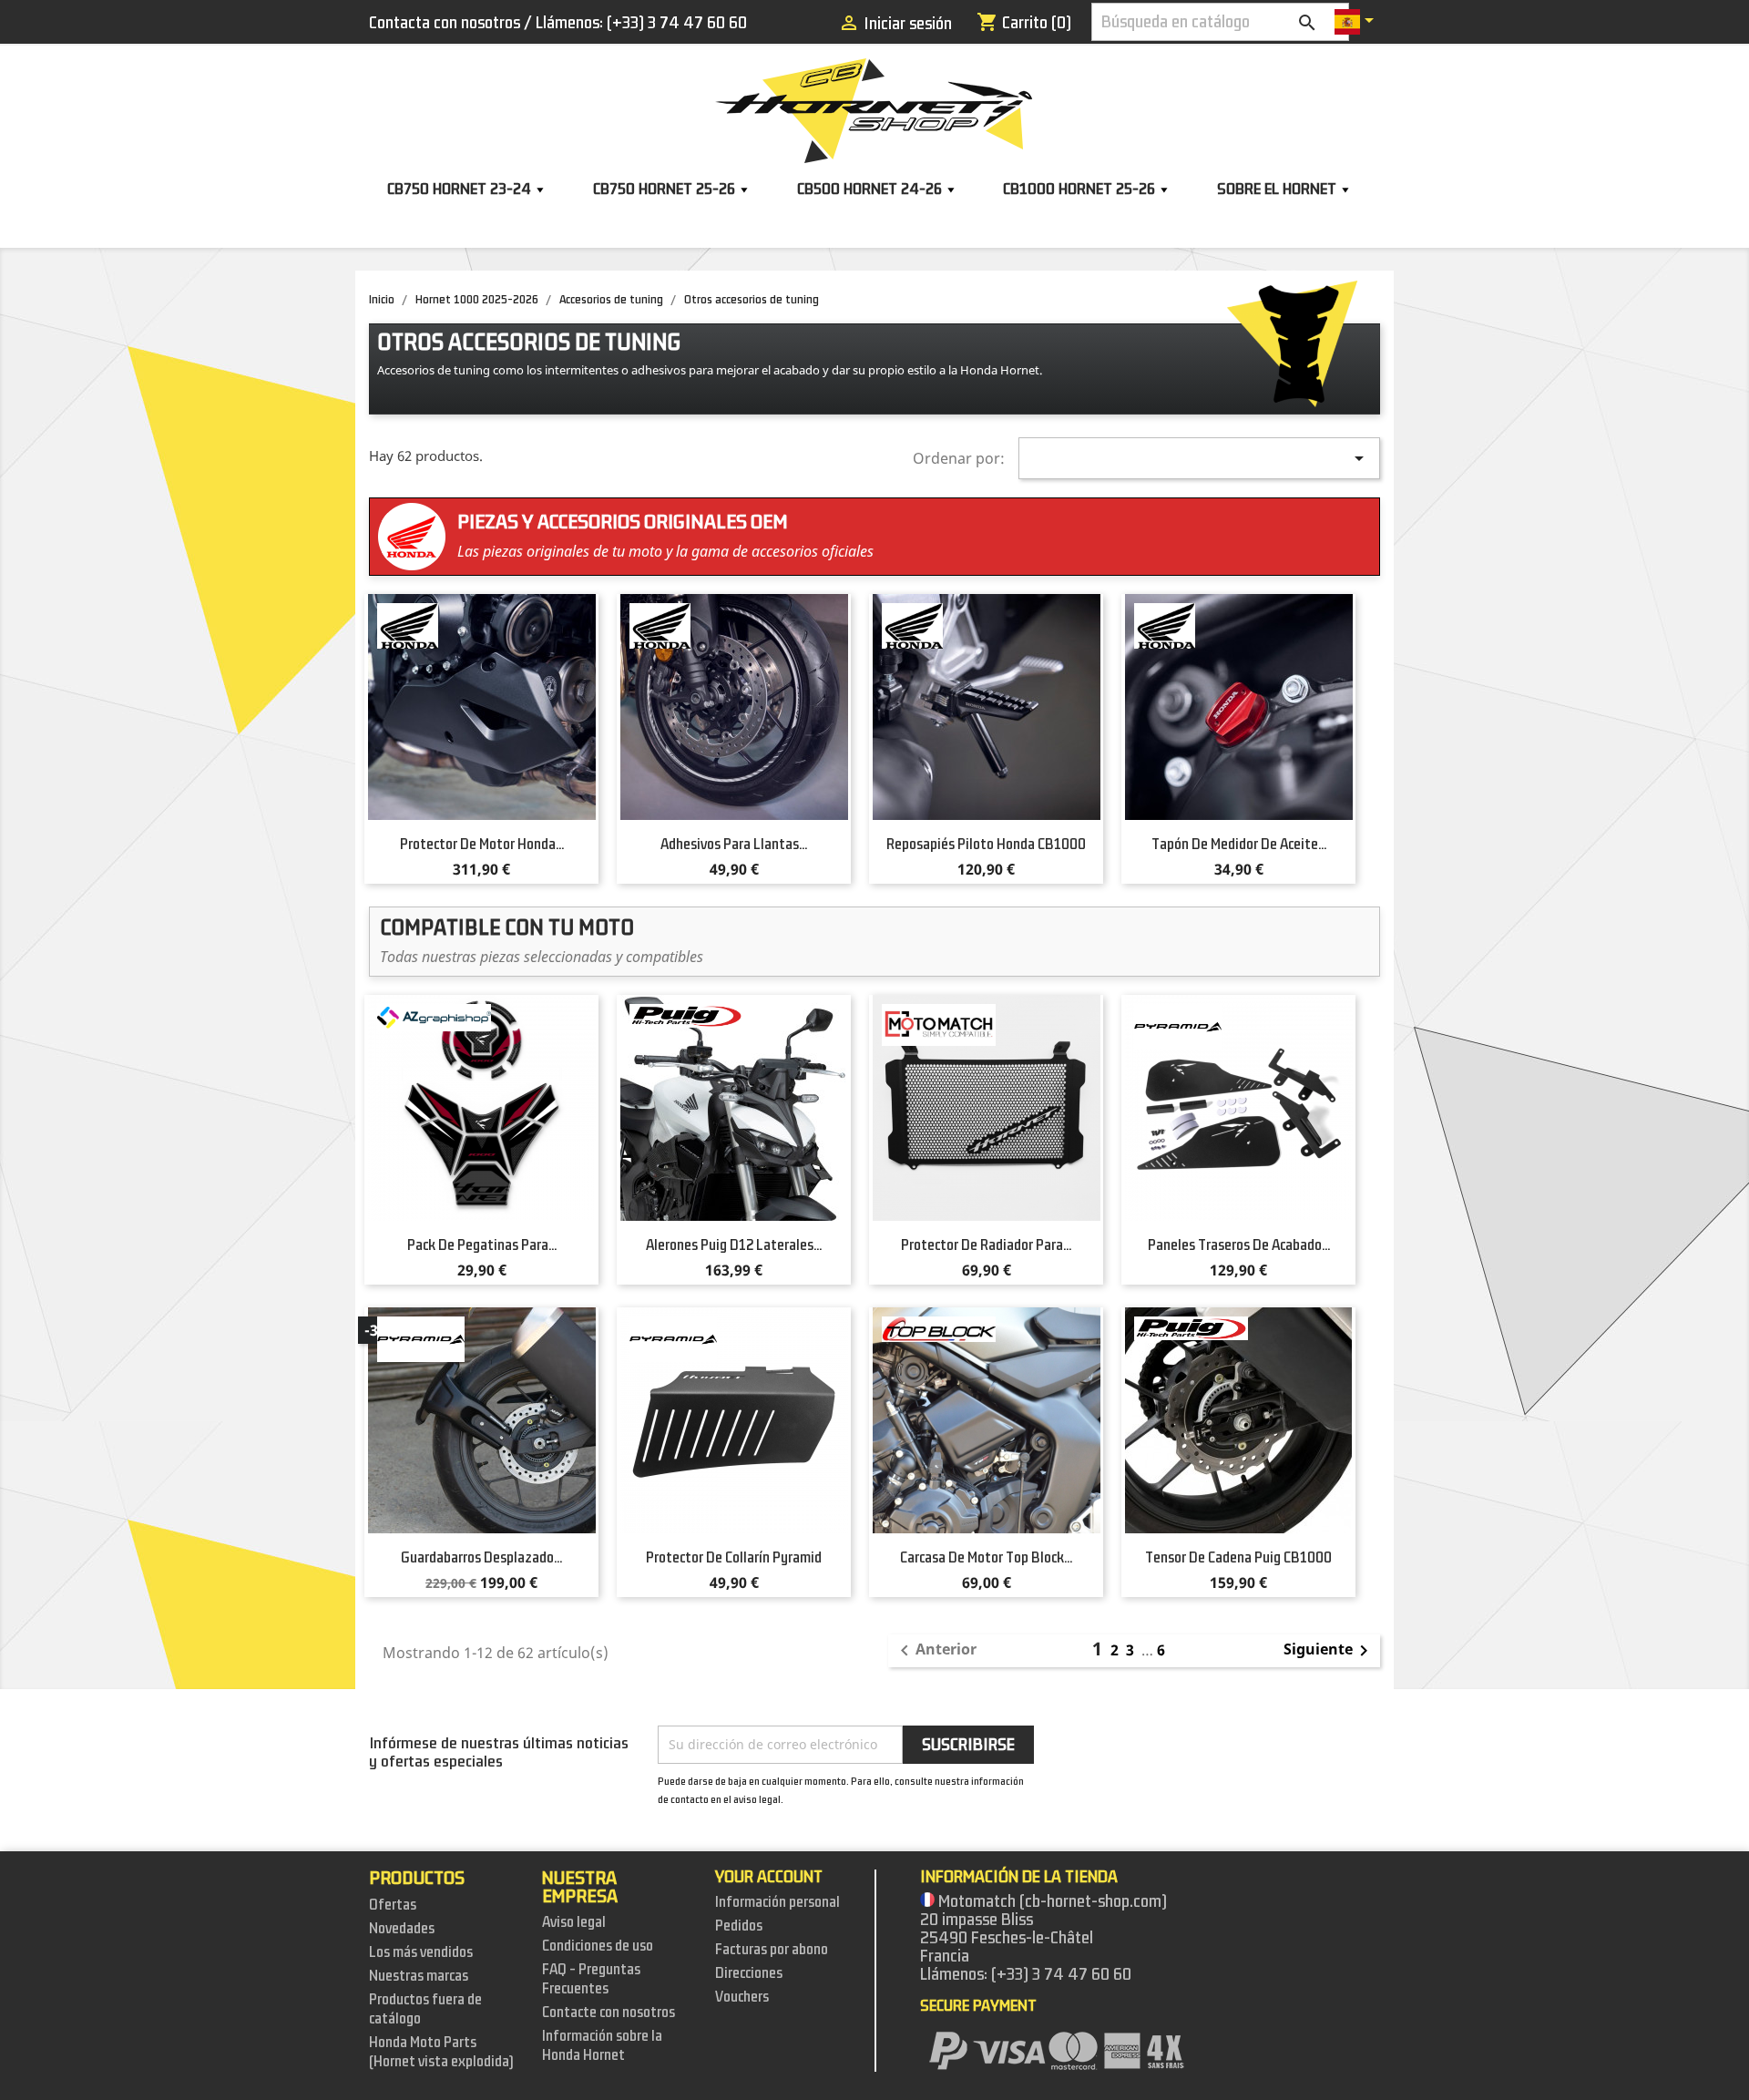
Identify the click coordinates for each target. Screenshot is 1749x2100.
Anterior (935, 1651)
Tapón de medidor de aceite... (1239, 845)
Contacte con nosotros (609, 2013)
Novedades (402, 1929)
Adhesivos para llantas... (734, 845)
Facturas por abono (772, 1950)
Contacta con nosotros (445, 23)
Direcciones (749, 1973)
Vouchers (742, 1997)
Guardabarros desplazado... (481, 1558)
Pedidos (739, 1926)
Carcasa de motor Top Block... (986, 1558)
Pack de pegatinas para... (482, 1245)
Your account (769, 1877)
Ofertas (393, 1905)
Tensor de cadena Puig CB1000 (1238, 1558)
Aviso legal (574, 1922)
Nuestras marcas (419, 1976)
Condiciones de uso (598, 1946)
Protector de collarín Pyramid (734, 1558)
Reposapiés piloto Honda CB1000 (986, 845)
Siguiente (1329, 1651)
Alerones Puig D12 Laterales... (734, 1245)
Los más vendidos (421, 1952)
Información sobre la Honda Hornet (602, 2046)
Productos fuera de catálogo (425, 2009)
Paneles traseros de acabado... (1239, 1245)
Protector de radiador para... (986, 1245)
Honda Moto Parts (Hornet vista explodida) (441, 2052)
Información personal (777, 1902)
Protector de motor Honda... (482, 845)
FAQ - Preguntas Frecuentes (591, 1979)
